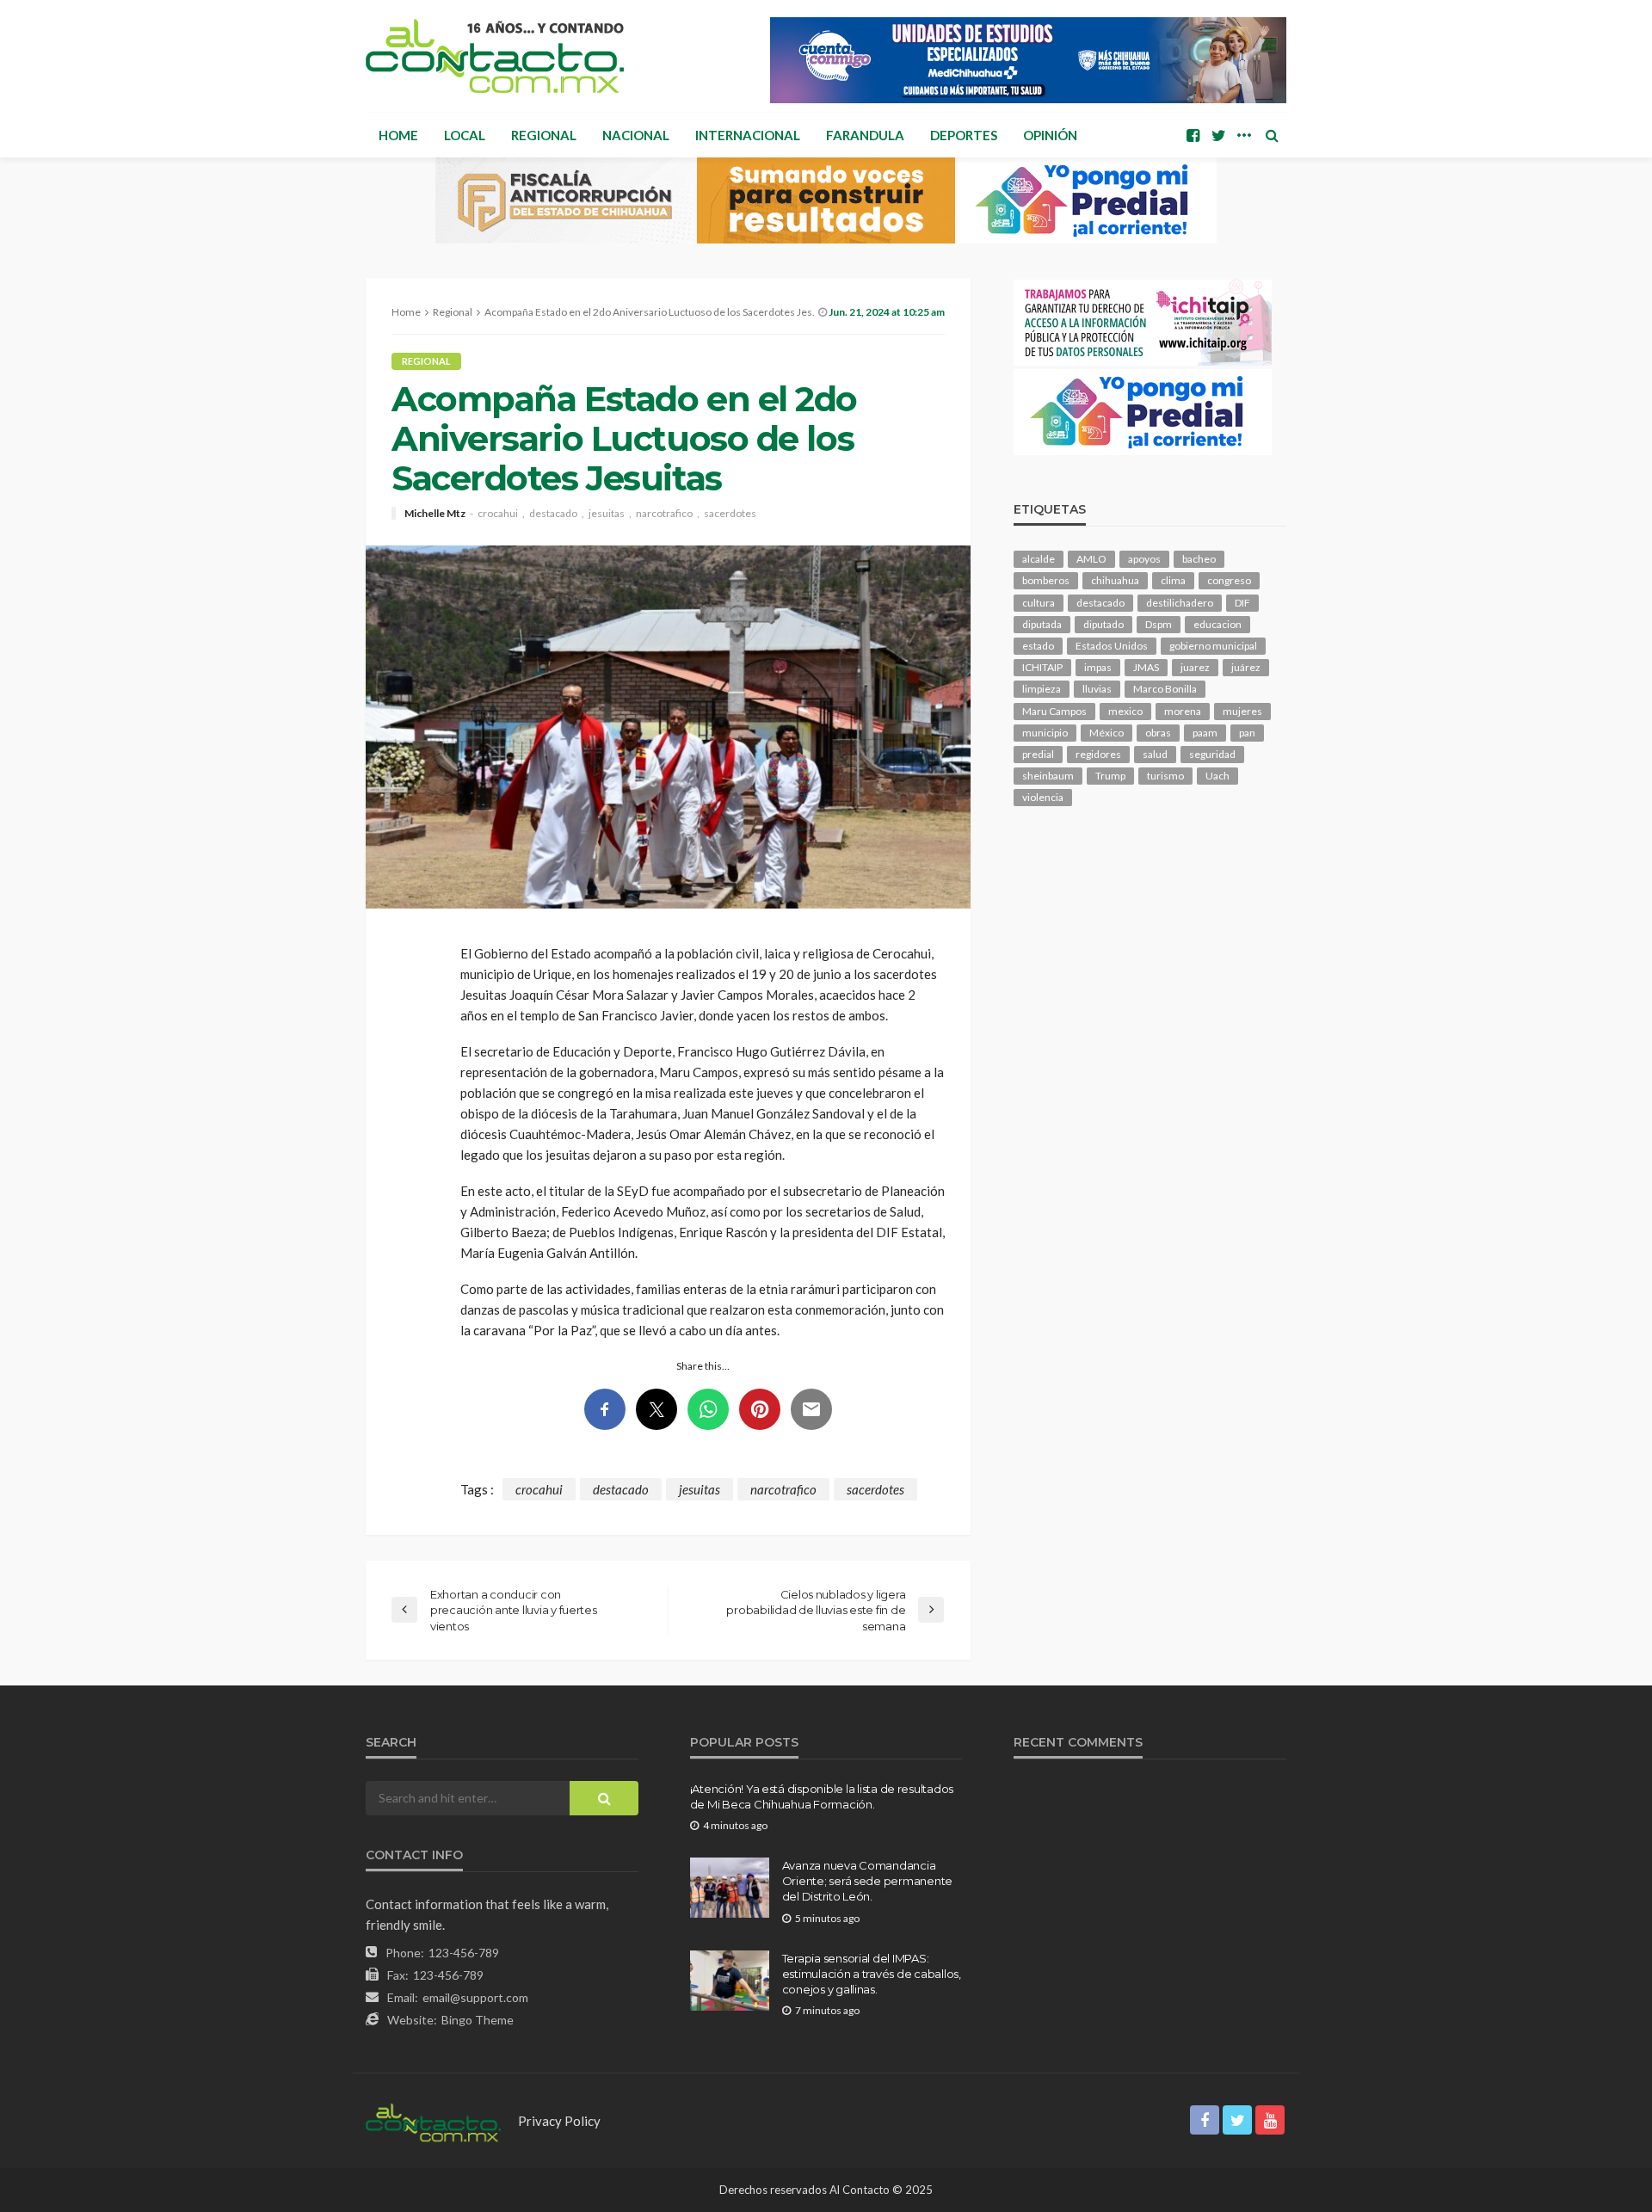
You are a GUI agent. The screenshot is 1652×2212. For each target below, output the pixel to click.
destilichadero (1180, 603)
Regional (544, 135)
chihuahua (1115, 580)
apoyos (1144, 559)
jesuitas (607, 514)
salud (1155, 754)
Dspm (1159, 624)
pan (1247, 733)
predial (1038, 754)
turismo (1165, 776)
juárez (1246, 667)
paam (1205, 733)
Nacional (636, 135)
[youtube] (1270, 2120)
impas (1098, 667)
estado (1038, 646)
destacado (553, 514)
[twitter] (1218, 135)
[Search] (1272, 135)
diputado (1103, 624)
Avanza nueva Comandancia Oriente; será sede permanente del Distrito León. (867, 1881)
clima (1173, 580)
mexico (1125, 711)
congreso (1229, 580)
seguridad (1212, 754)
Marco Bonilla (1165, 689)
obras (1158, 733)
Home (398, 135)
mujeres (1242, 711)
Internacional (748, 135)
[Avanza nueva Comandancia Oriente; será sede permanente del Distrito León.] (730, 1888)
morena (1183, 711)
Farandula (865, 135)
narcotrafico (664, 514)
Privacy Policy (559, 2121)
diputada (1042, 624)
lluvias (1097, 689)
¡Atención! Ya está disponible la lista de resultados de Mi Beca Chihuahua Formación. (822, 1796)
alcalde (1039, 559)
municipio (1045, 733)
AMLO (1091, 559)
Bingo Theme (478, 2020)
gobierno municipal (1213, 646)
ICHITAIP (1042, 667)
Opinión (1050, 135)
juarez (1195, 667)
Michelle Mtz (435, 514)
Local (465, 135)
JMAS (1146, 667)
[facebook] (1193, 135)
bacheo (1199, 559)
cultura (1039, 603)
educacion (1217, 624)
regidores (1098, 754)
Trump (1110, 776)
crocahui (498, 514)
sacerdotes (730, 514)
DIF (1242, 603)
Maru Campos (1054, 711)
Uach (1217, 776)
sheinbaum (1048, 776)
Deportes (964, 135)
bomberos (1046, 580)
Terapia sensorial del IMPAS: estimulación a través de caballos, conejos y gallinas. (872, 1974)
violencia (1043, 797)
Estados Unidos (1112, 646)
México (1106, 733)
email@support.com (475, 1997)
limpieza (1042, 689)
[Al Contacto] (495, 56)
